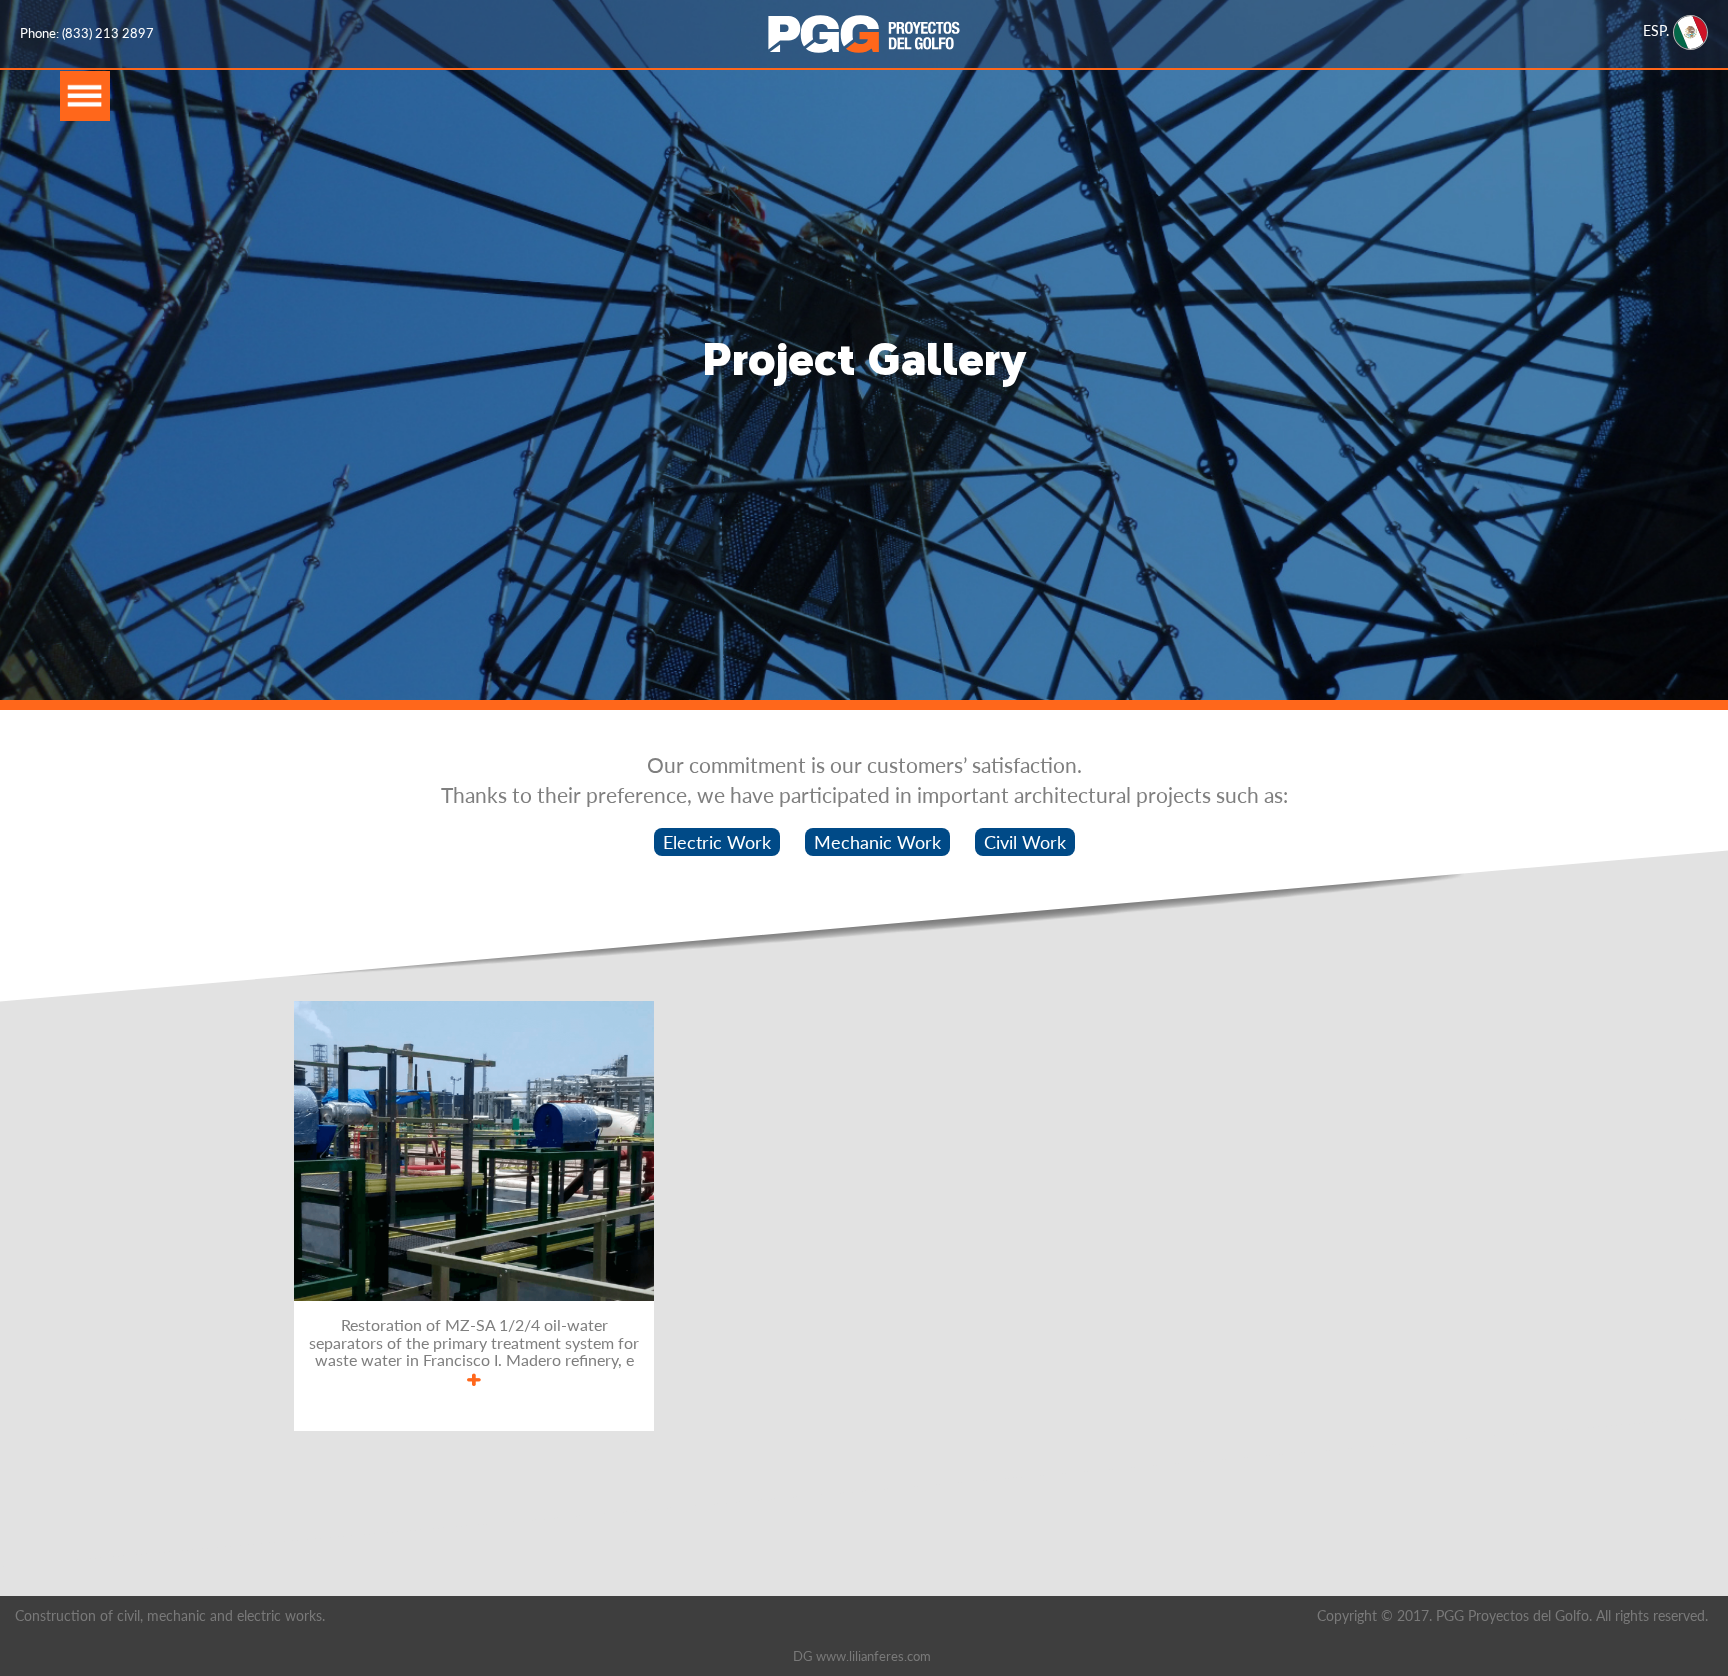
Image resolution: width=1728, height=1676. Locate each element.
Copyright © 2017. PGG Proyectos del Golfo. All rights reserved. (1512, 1615)
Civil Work (1025, 842)
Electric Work (717, 842)
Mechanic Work (877, 842)
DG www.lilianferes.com (862, 1656)
